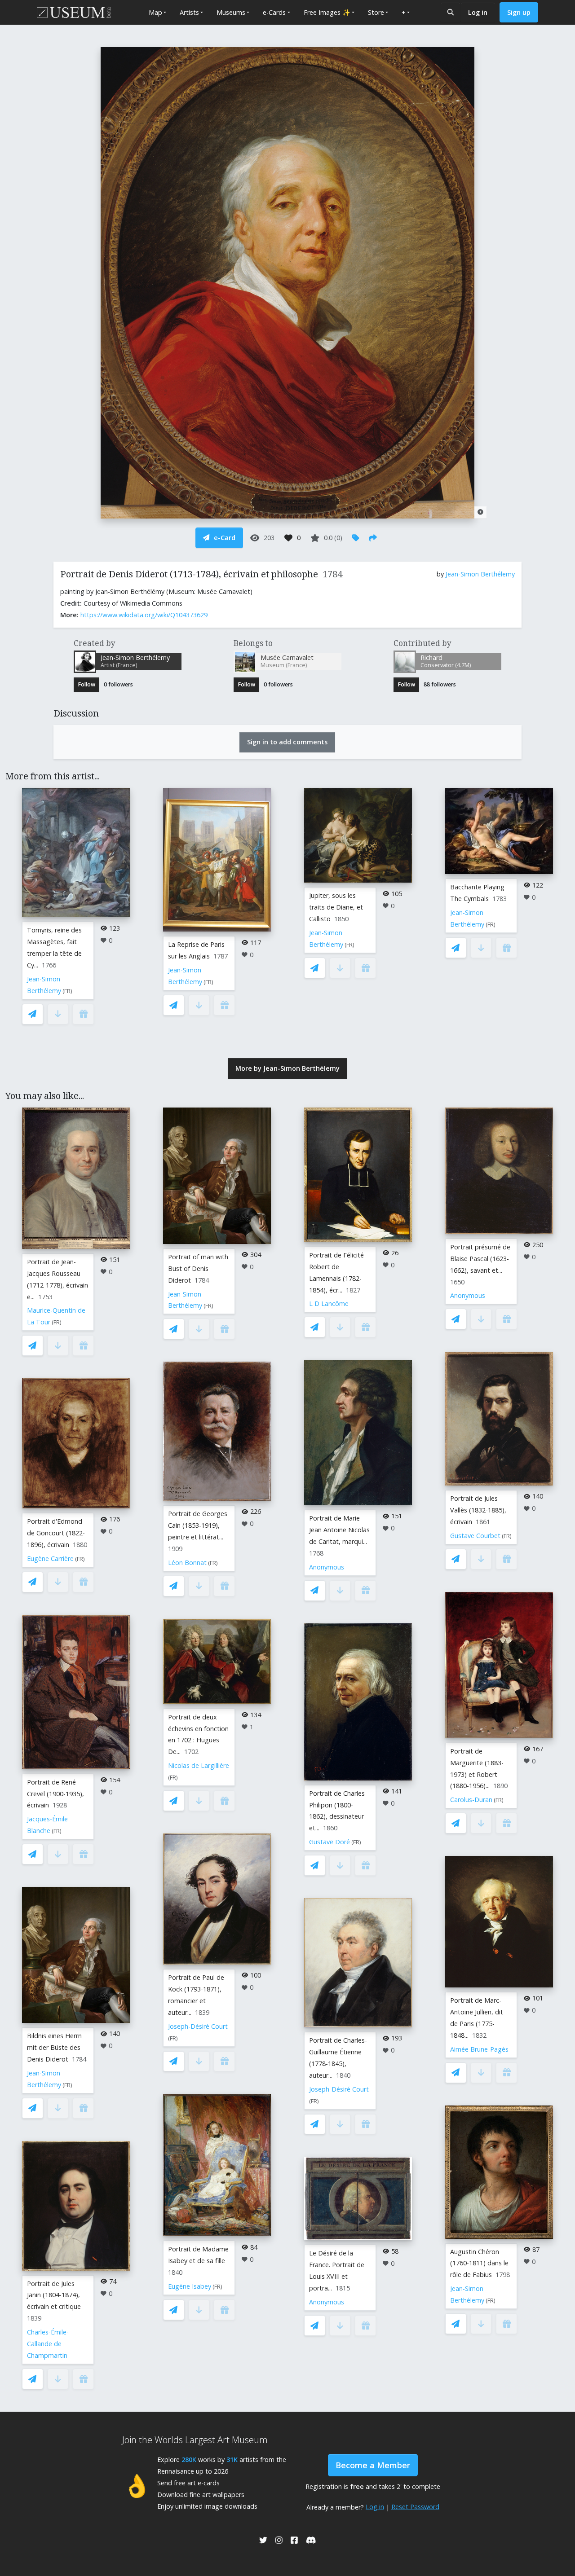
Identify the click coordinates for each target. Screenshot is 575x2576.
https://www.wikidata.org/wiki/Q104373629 (144, 615)
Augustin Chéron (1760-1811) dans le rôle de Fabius (479, 2263)
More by (287, 1068)
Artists (189, 12)
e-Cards (274, 12)
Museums (231, 12)
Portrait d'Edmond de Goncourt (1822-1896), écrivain (56, 1533)
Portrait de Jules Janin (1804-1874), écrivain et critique (54, 2295)
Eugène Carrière (50, 1558)
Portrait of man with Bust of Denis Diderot (198, 1268)
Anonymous (327, 1567)
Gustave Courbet (475, 1536)
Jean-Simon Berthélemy (480, 574)
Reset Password (415, 2507)
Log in (478, 12)
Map (155, 12)
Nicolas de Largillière (199, 1765)
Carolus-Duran (471, 1800)
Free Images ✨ (327, 12)
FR (67, 991)
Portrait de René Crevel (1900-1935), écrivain (55, 1794)
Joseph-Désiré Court (198, 2026)
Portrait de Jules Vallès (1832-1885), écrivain (478, 1510)
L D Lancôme (329, 1303)
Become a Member (373, 2465)
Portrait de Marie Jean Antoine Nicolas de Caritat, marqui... (339, 1530)
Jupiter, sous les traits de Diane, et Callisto (336, 907)
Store (376, 12)
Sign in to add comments (287, 742)
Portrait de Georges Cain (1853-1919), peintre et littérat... (198, 1525)
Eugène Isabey (190, 2286)
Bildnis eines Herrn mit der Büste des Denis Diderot (54, 2047)
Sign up (519, 12)
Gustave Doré (330, 1842)
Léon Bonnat (187, 1563)
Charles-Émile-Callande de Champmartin (48, 2344)
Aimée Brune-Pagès (479, 2049)
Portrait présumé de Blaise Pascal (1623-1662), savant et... (480, 1259)
